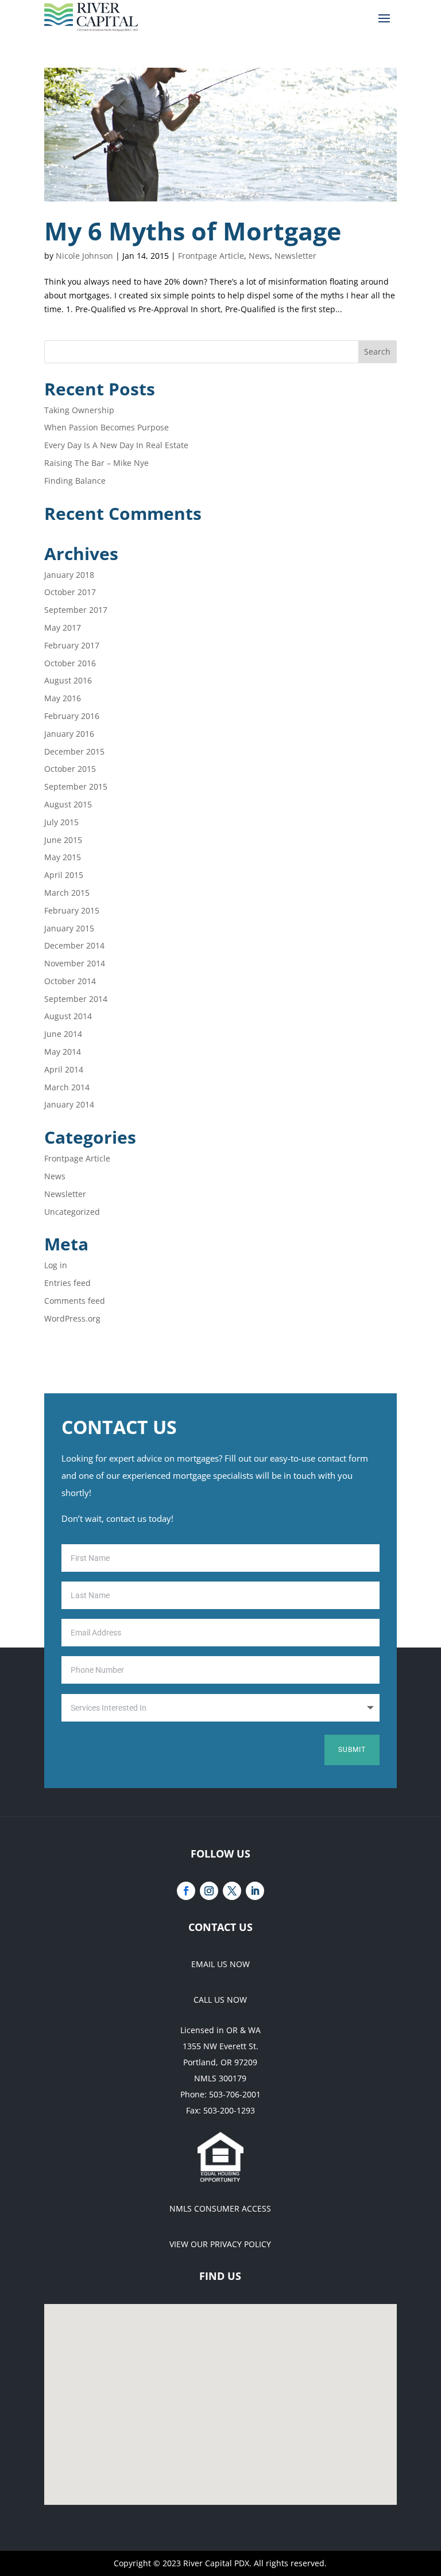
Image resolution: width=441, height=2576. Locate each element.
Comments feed (75, 1301)
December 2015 (74, 751)
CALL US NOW (220, 2000)
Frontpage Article (211, 256)
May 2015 (63, 857)
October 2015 (70, 769)
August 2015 (68, 804)
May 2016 (63, 698)
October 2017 (70, 592)
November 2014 (75, 963)
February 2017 (72, 645)
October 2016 (70, 663)
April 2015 (64, 875)
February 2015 (72, 910)
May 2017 (63, 628)
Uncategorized (72, 1212)
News (259, 256)
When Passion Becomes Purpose (107, 427)
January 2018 (69, 575)
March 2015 (67, 893)
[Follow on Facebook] (186, 1891)
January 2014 (69, 1104)
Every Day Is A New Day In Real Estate (116, 445)
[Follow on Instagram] (209, 1891)
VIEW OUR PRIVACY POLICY (220, 2244)
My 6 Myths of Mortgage (196, 231)
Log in (56, 1265)
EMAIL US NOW (220, 1964)
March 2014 (67, 1087)
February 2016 (72, 716)
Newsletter (295, 256)
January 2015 (69, 928)
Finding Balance (75, 481)
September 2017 (76, 610)
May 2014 (63, 1052)
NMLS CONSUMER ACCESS (220, 2208)
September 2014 (76, 999)
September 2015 (76, 786)
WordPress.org (72, 1318)
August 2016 (68, 680)
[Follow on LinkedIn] (255, 1891)
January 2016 (69, 734)
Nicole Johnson (84, 256)
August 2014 (68, 1016)
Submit (352, 1750)
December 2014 (74, 945)
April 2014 (64, 1069)
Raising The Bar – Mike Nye (96, 463)
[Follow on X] (232, 1891)
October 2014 (70, 981)
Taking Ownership (79, 410)
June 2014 (63, 1034)
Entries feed (67, 1283)
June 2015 (63, 840)
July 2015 (61, 822)
